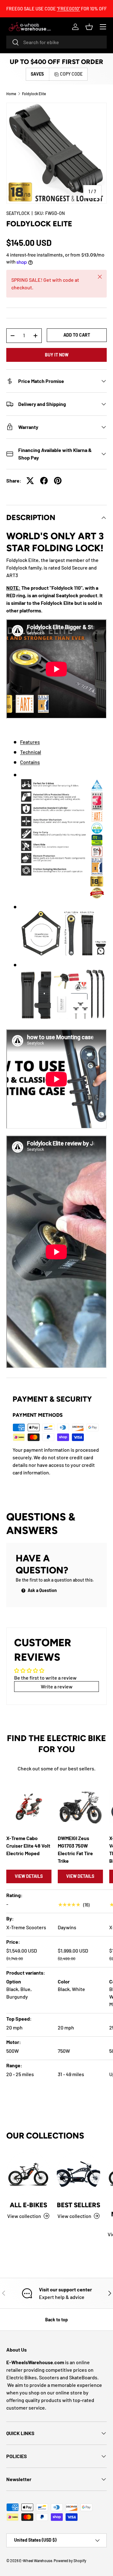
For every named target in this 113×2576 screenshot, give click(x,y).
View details (29, 1876)
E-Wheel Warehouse (36, 2561)
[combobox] (56, 42)
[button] (89, 27)
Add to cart (77, 335)
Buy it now (57, 355)
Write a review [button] (57, 1686)
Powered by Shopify (70, 2561)
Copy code (71, 74)
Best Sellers (78, 2205)
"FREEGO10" (68, 9)
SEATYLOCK (18, 213)
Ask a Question (42, 1590)
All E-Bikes (28, 2205)
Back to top (56, 2320)
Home (11, 94)
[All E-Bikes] (28, 2174)
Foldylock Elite (34, 94)
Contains (30, 762)
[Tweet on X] (30, 481)
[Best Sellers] (78, 2174)
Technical (31, 752)
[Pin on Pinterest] (58, 481)
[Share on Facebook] (44, 481)
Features (30, 742)
